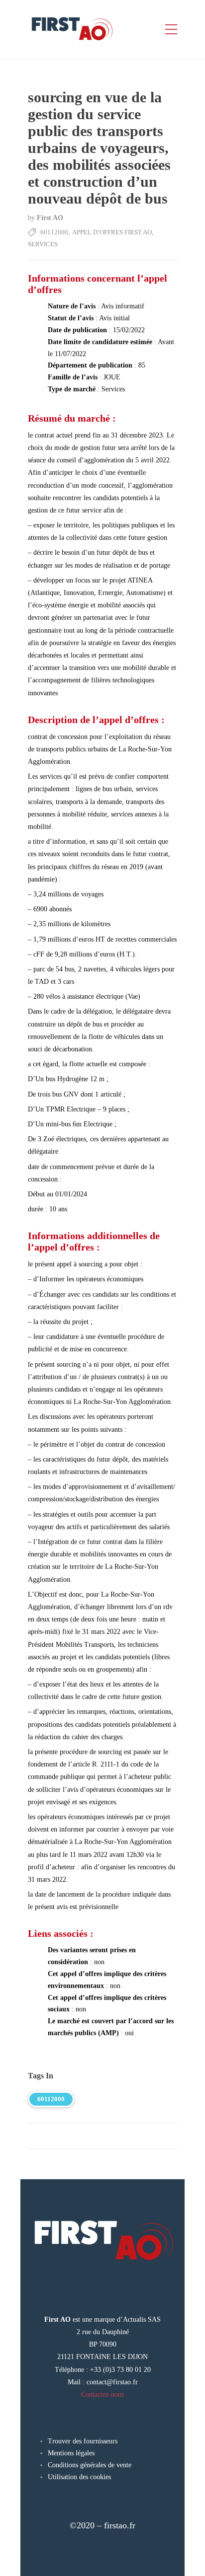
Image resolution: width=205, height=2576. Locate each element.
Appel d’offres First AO (112, 232)
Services (43, 244)
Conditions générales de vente (90, 2465)
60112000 (54, 232)
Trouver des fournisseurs (83, 2441)
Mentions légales (71, 2453)
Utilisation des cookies (79, 2477)
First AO (50, 218)
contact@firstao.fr (112, 2382)
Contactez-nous (102, 2394)
